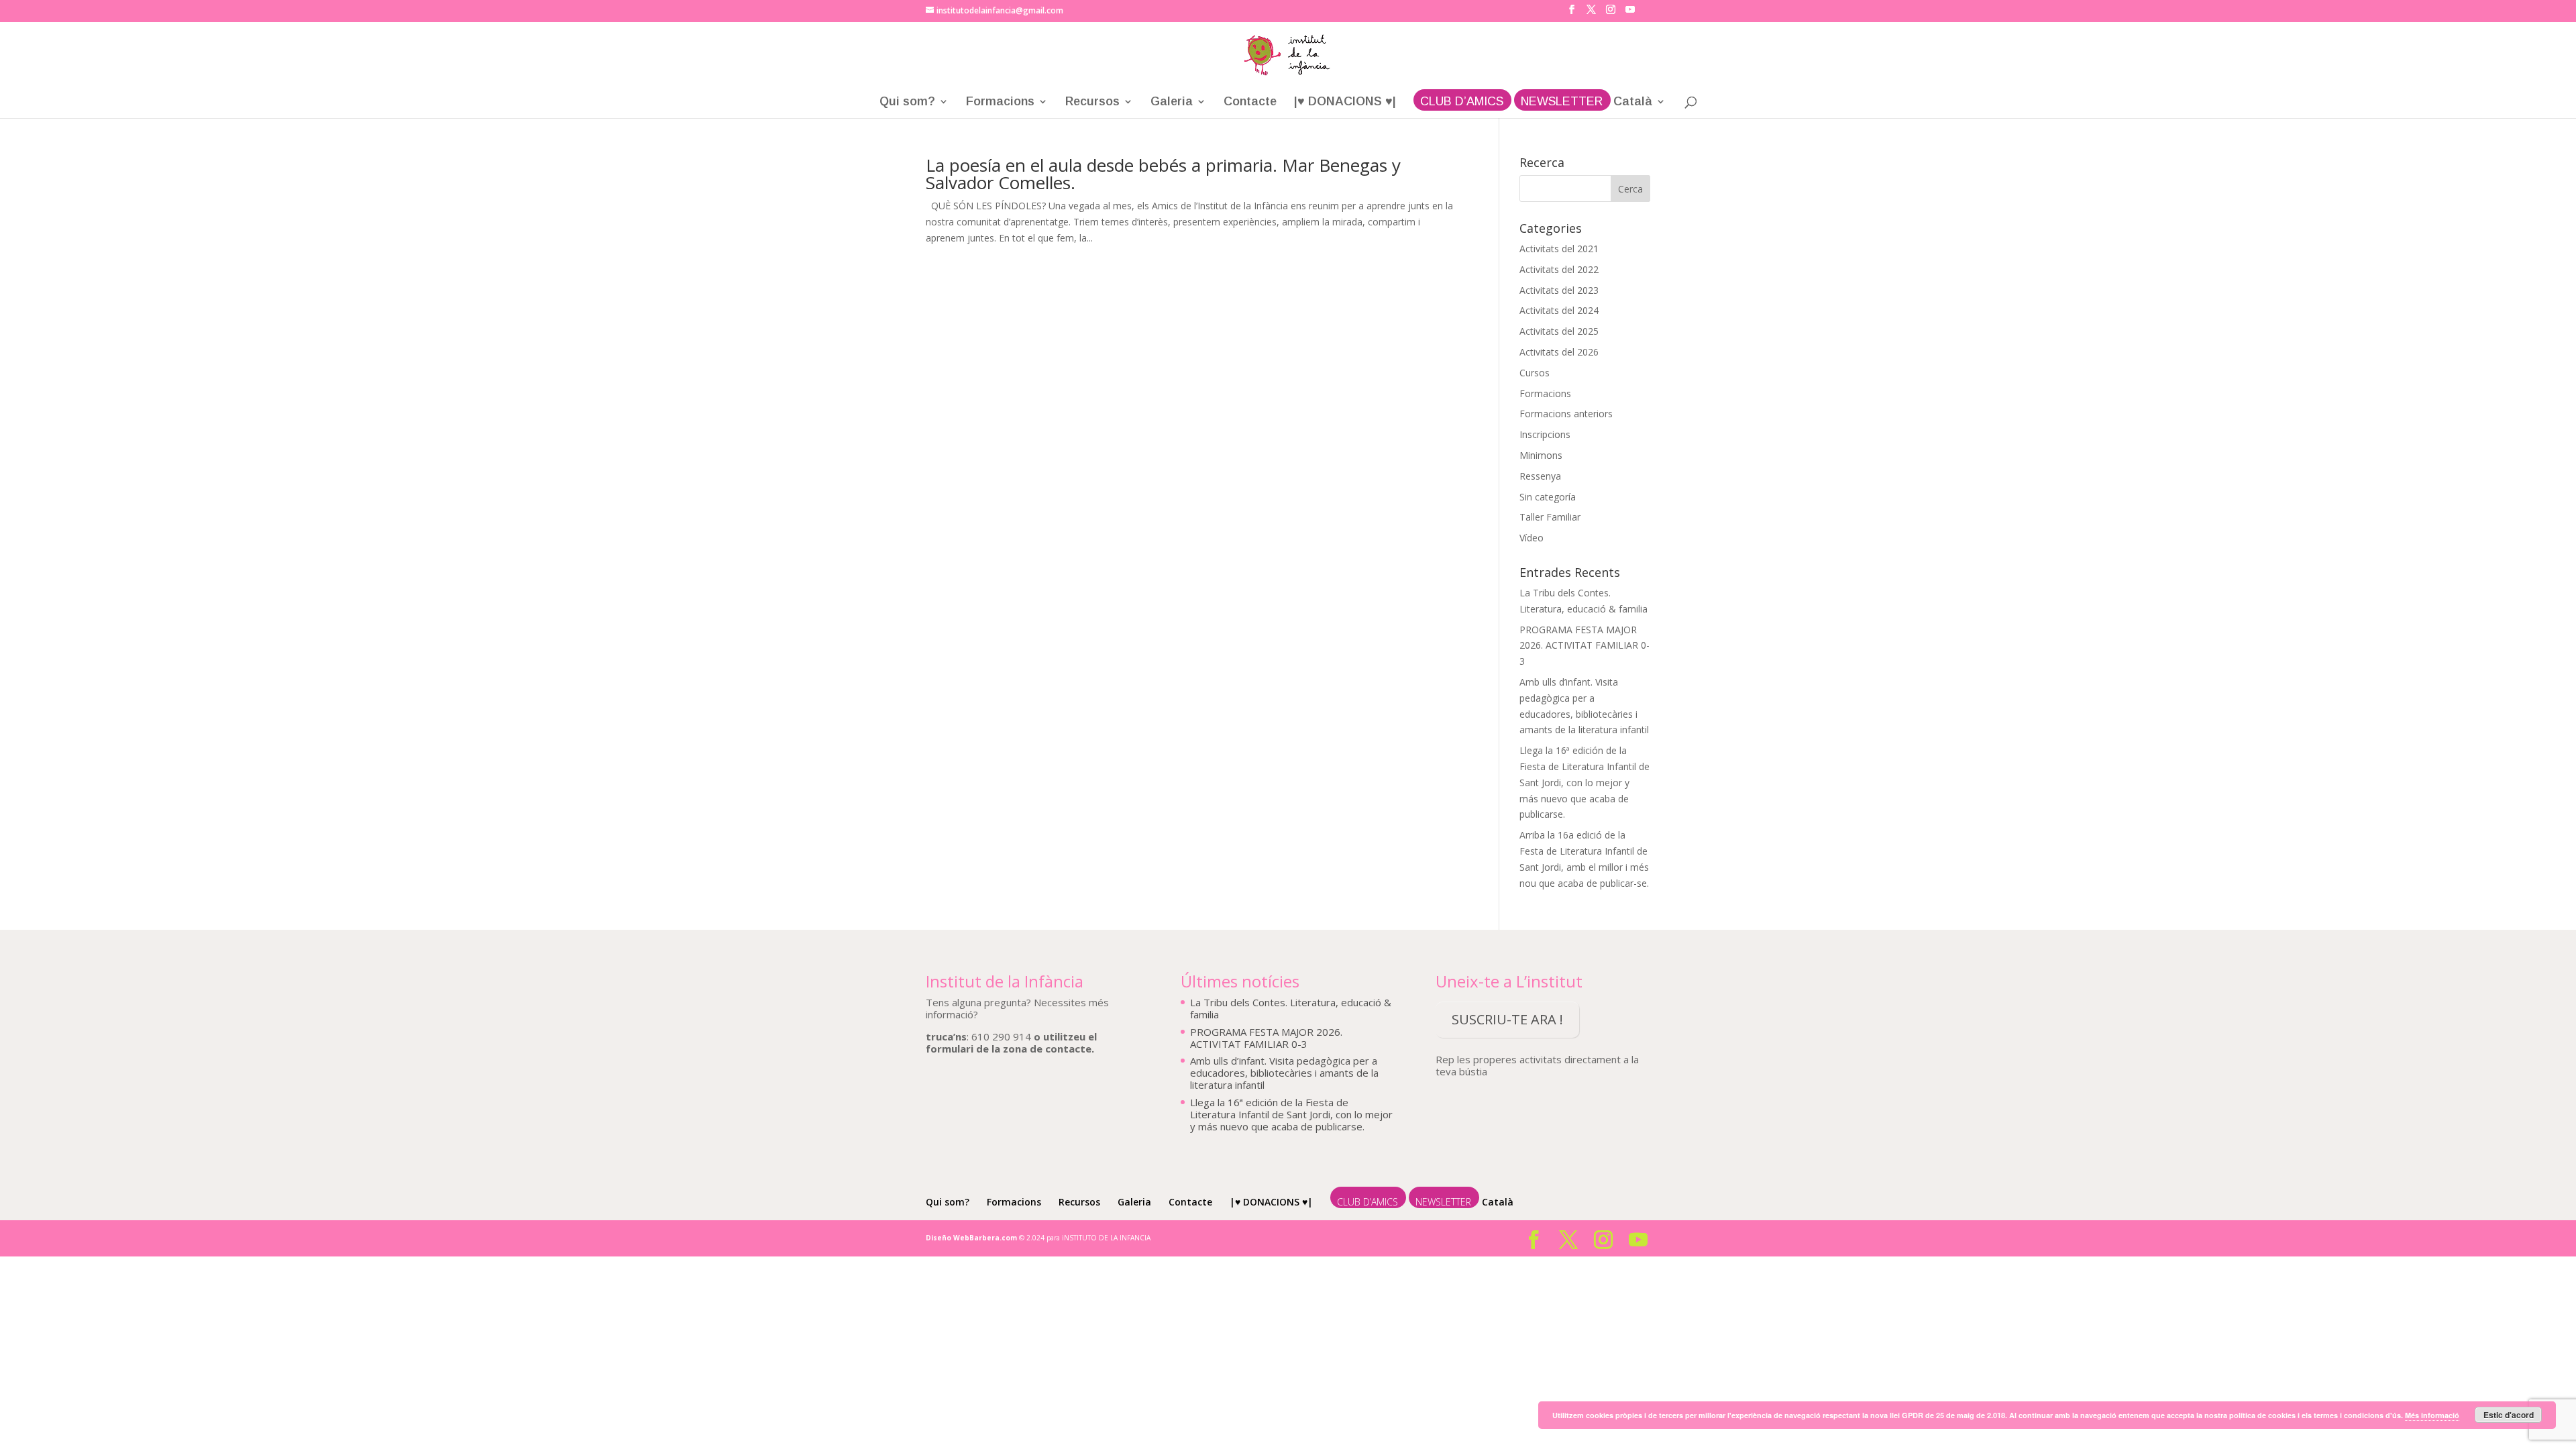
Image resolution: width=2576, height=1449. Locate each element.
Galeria (1172, 102)
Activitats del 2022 (1559, 269)
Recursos (1092, 102)
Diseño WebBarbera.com (971, 1238)
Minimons (1541, 455)
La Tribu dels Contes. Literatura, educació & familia (1291, 1008)
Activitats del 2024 (1559, 310)
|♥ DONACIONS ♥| (1345, 102)
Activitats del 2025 (1559, 331)
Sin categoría (1548, 497)
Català (1633, 102)
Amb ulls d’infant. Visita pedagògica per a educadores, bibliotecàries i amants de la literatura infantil (1284, 1073)
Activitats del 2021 (1559, 249)
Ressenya (1540, 476)
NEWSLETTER (1562, 102)
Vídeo (1532, 538)
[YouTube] (1630, 13)
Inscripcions (1545, 434)
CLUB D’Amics (1462, 102)
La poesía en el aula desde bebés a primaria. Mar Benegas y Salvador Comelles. (1163, 174)
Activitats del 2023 (1559, 290)
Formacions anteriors (1566, 414)
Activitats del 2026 (1559, 352)
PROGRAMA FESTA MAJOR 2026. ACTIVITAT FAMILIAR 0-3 (1585, 646)
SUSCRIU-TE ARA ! (1507, 1019)
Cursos (1535, 373)
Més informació (2432, 1415)
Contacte (1250, 102)
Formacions (1000, 102)
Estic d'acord (2509, 1415)
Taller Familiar (1550, 517)
